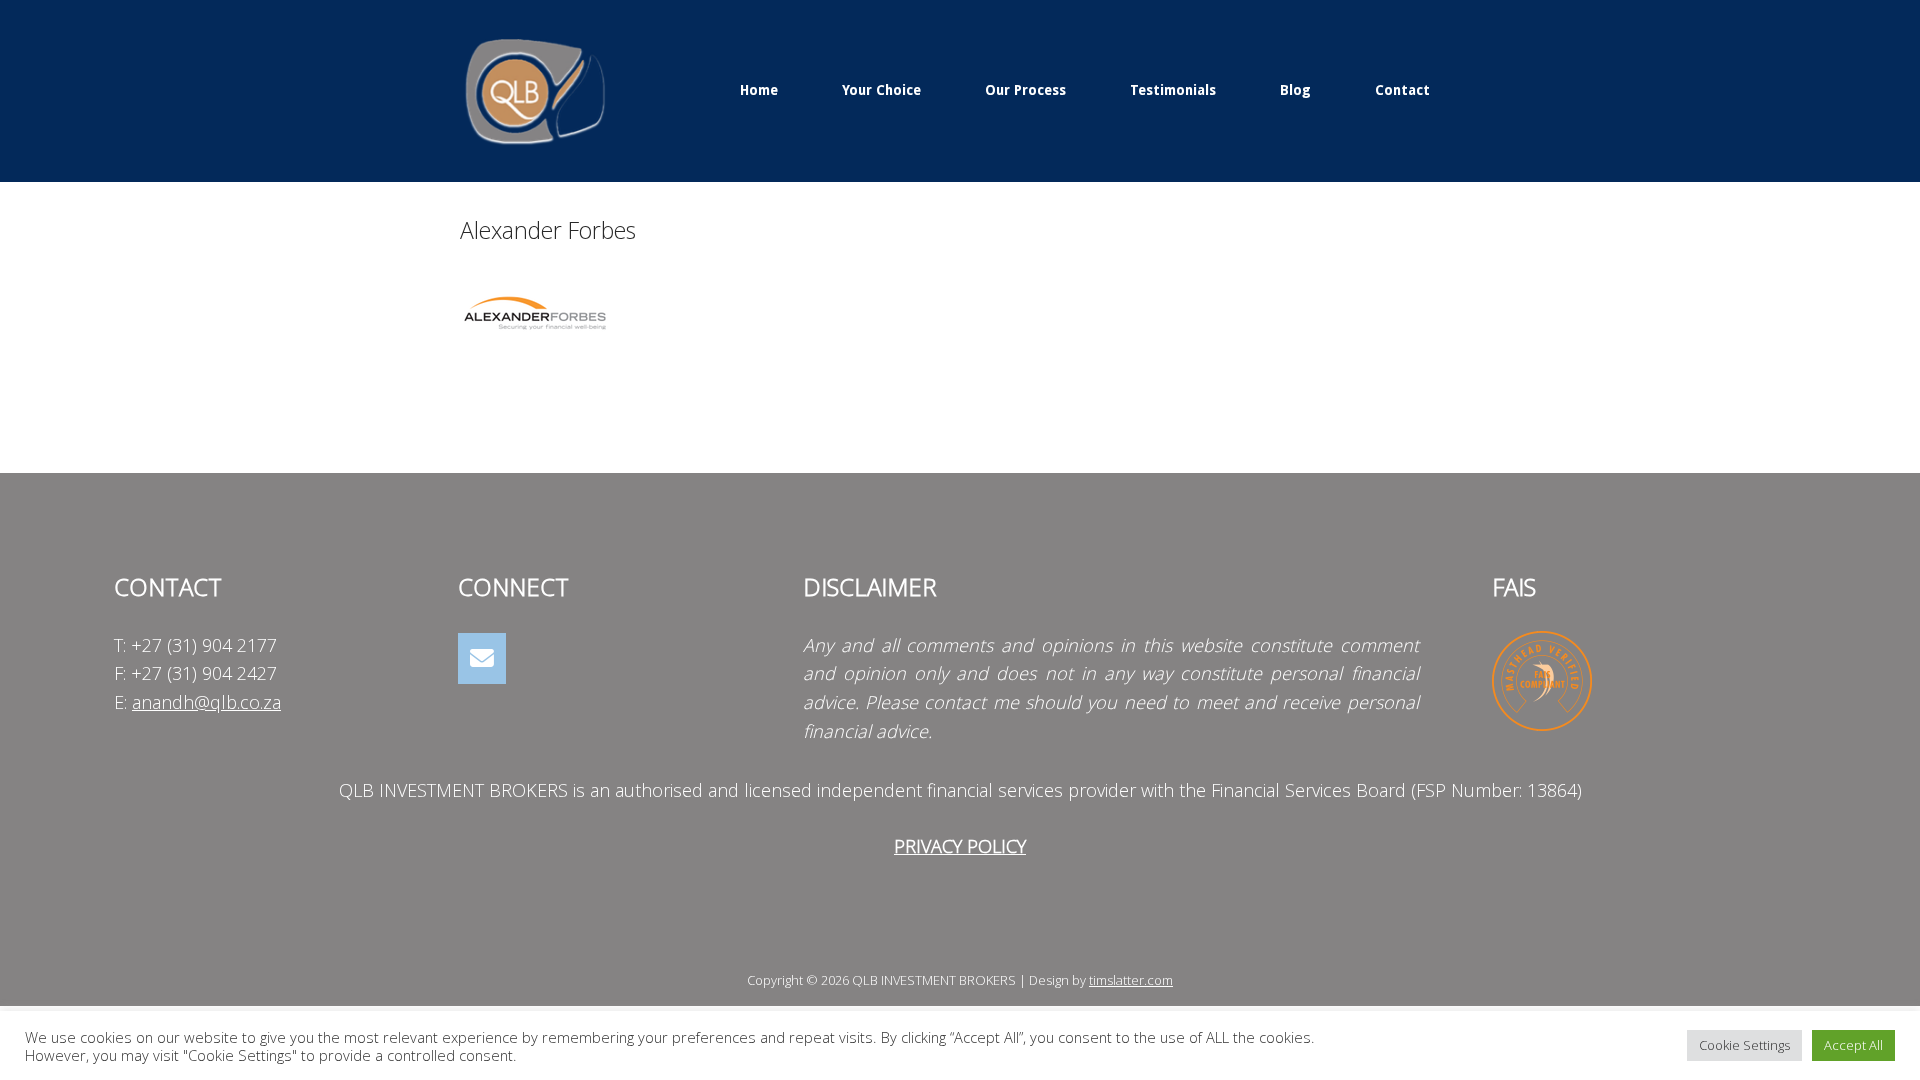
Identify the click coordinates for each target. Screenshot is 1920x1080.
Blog (1295, 90)
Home (759, 90)
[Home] (535, 88)
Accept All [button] (1853, 1045)
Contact (1402, 90)
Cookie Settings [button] (1744, 1045)
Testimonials (1173, 90)
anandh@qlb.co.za (206, 702)
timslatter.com (1131, 980)
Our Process (1025, 90)
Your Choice (881, 90)
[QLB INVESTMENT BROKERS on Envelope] (482, 658)
